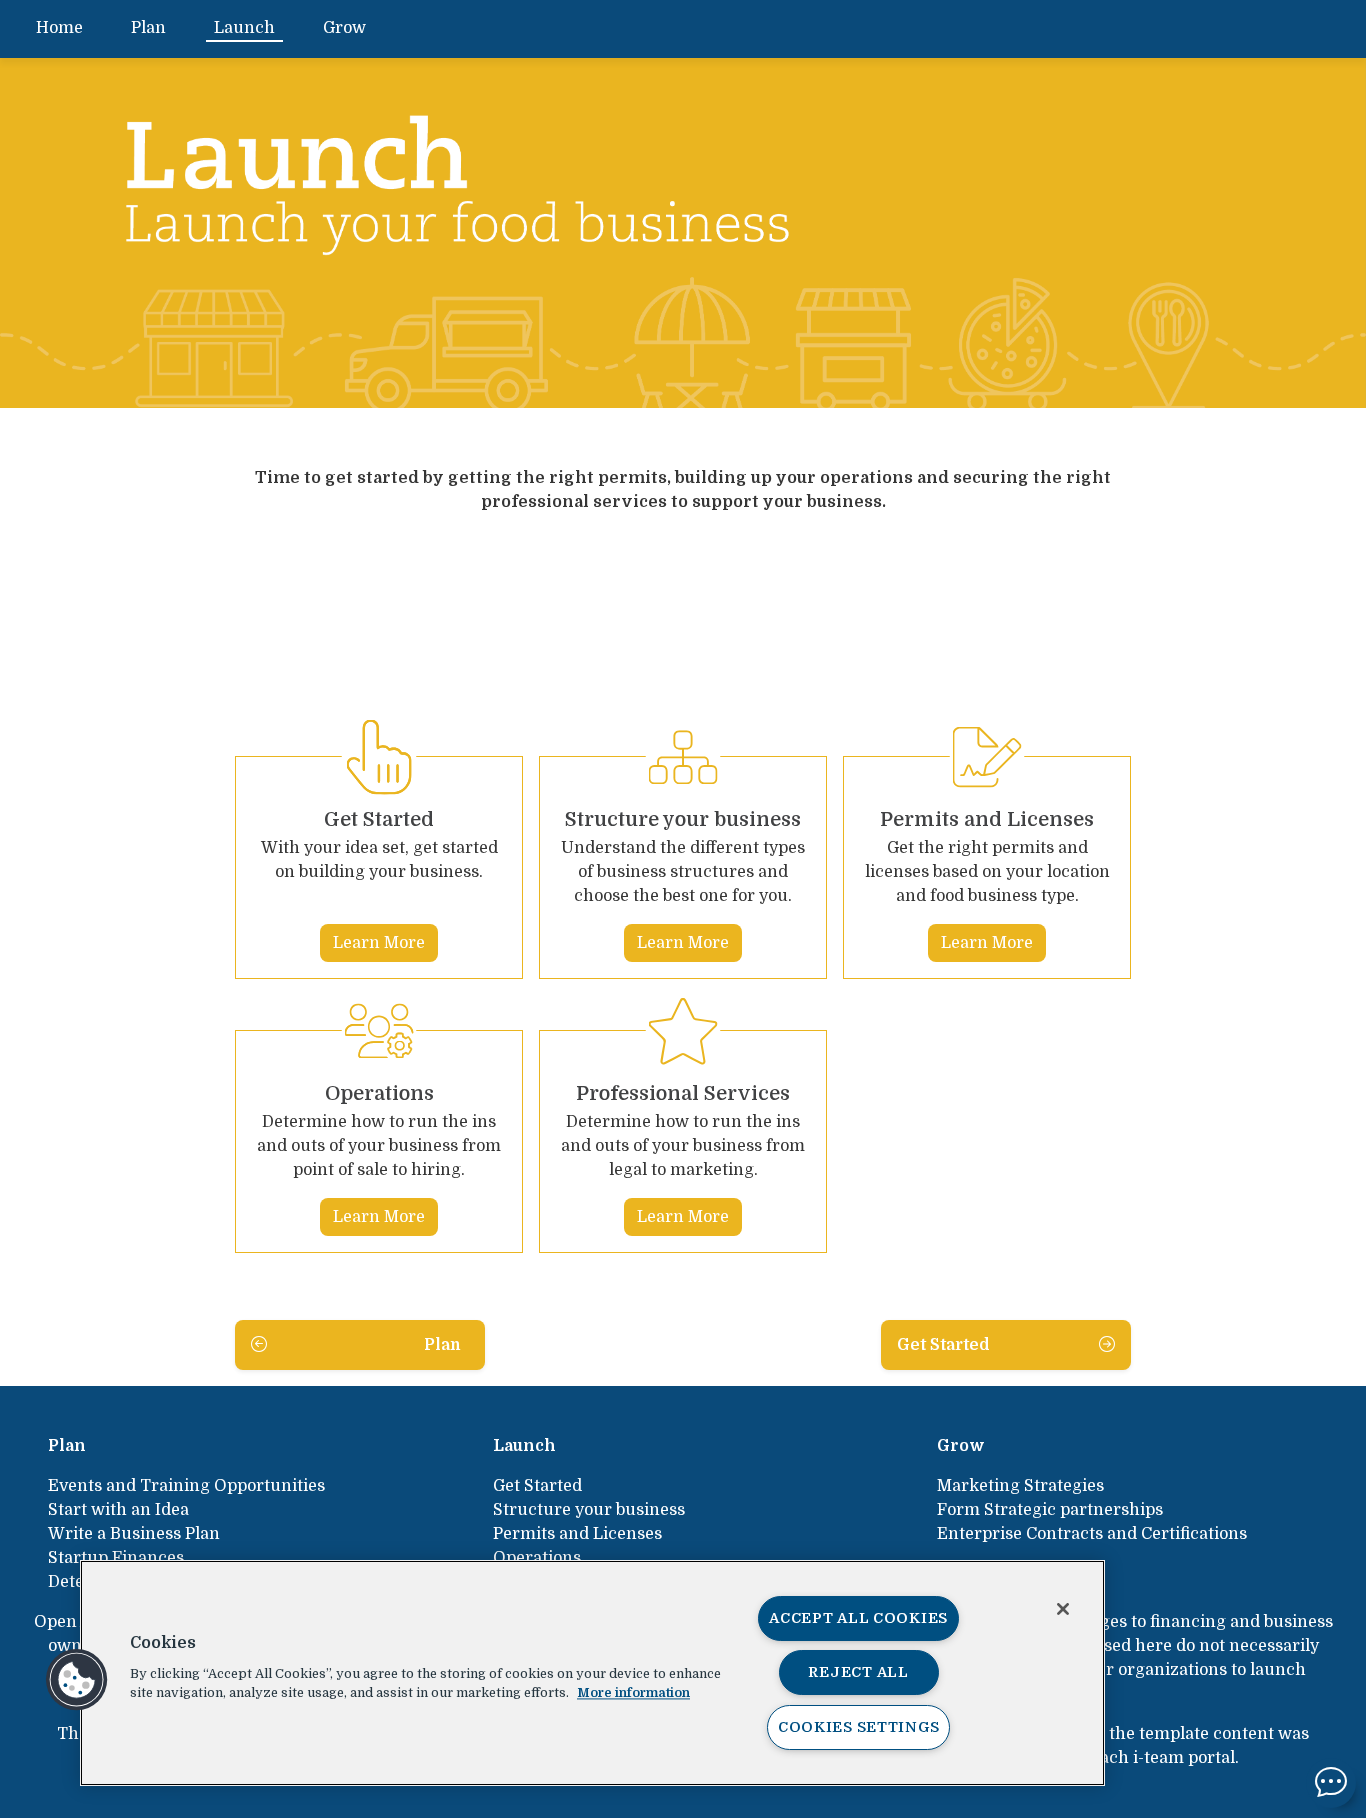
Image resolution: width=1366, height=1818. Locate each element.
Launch (244, 28)
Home (59, 28)
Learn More (379, 943)
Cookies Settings (859, 1727)
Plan (148, 28)
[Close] (1063, 1609)
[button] (77, 1680)
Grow (344, 28)
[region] (592, 1673)
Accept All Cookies (858, 1618)
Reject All (858, 1672)
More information (633, 1692)
